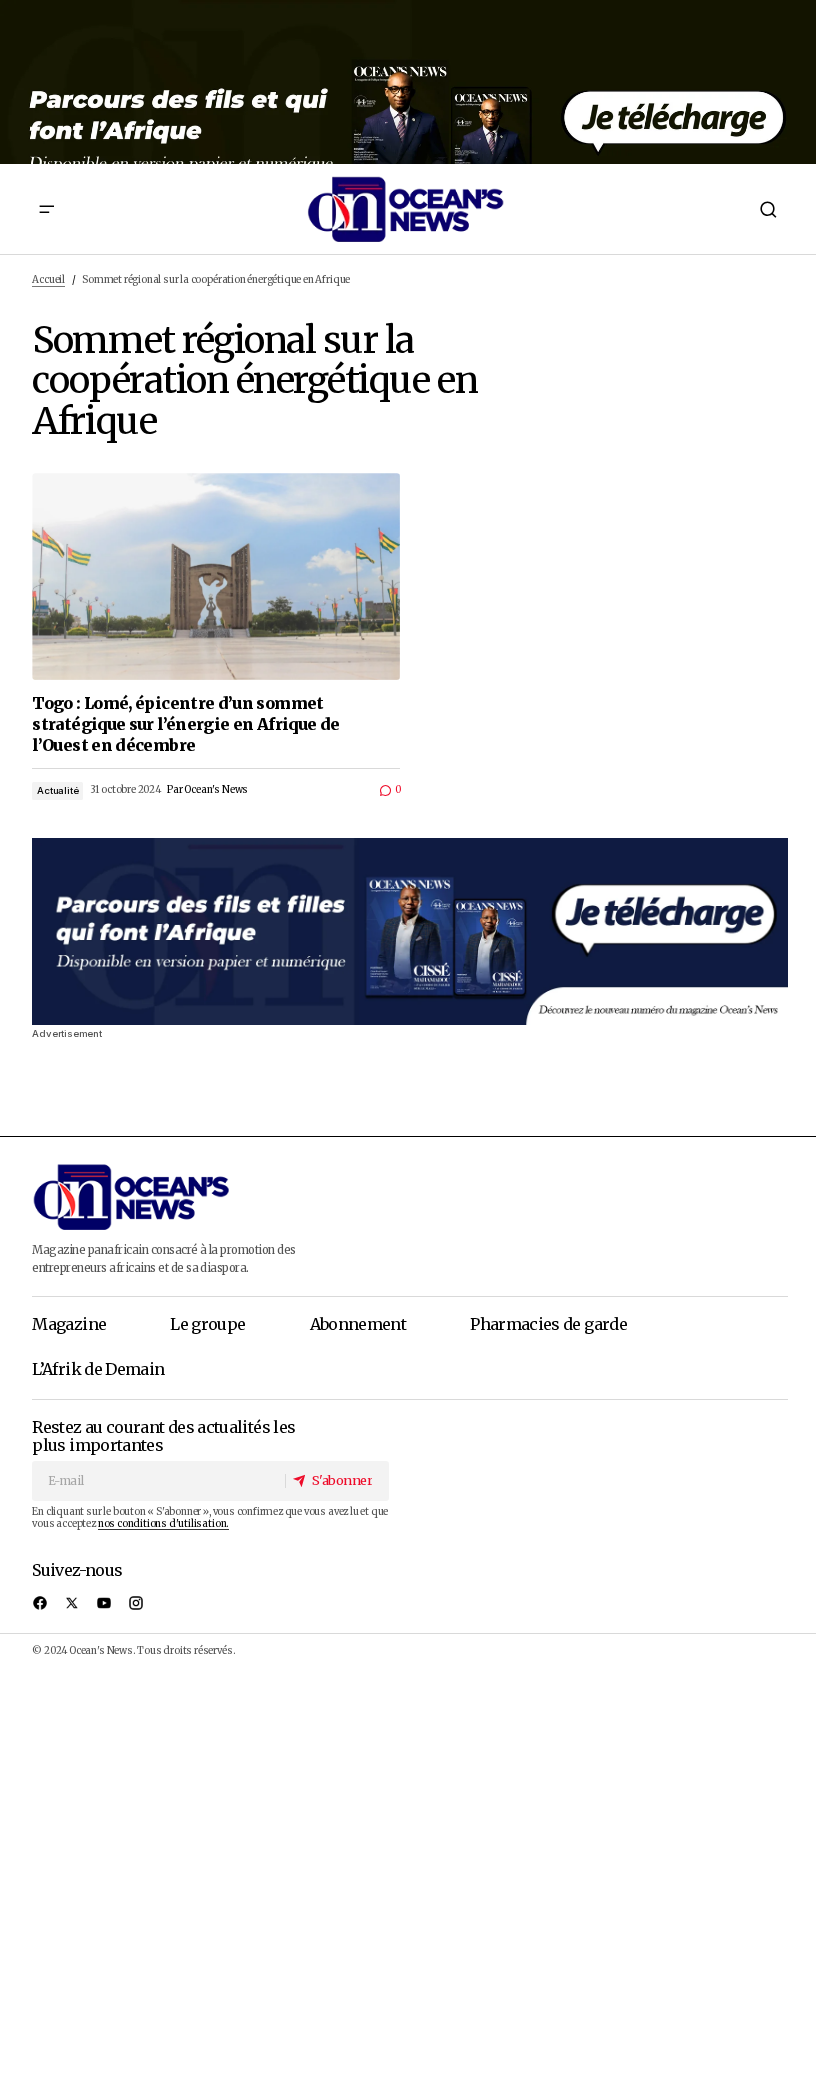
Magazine (69, 1324)
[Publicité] (410, 82)
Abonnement (358, 1324)
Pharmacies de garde (548, 1324)
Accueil (48, 280)
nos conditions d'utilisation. (163, 1524)
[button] (47, 209)
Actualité (57, 790)
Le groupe (207, 1324)
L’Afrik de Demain (98, 1369)
